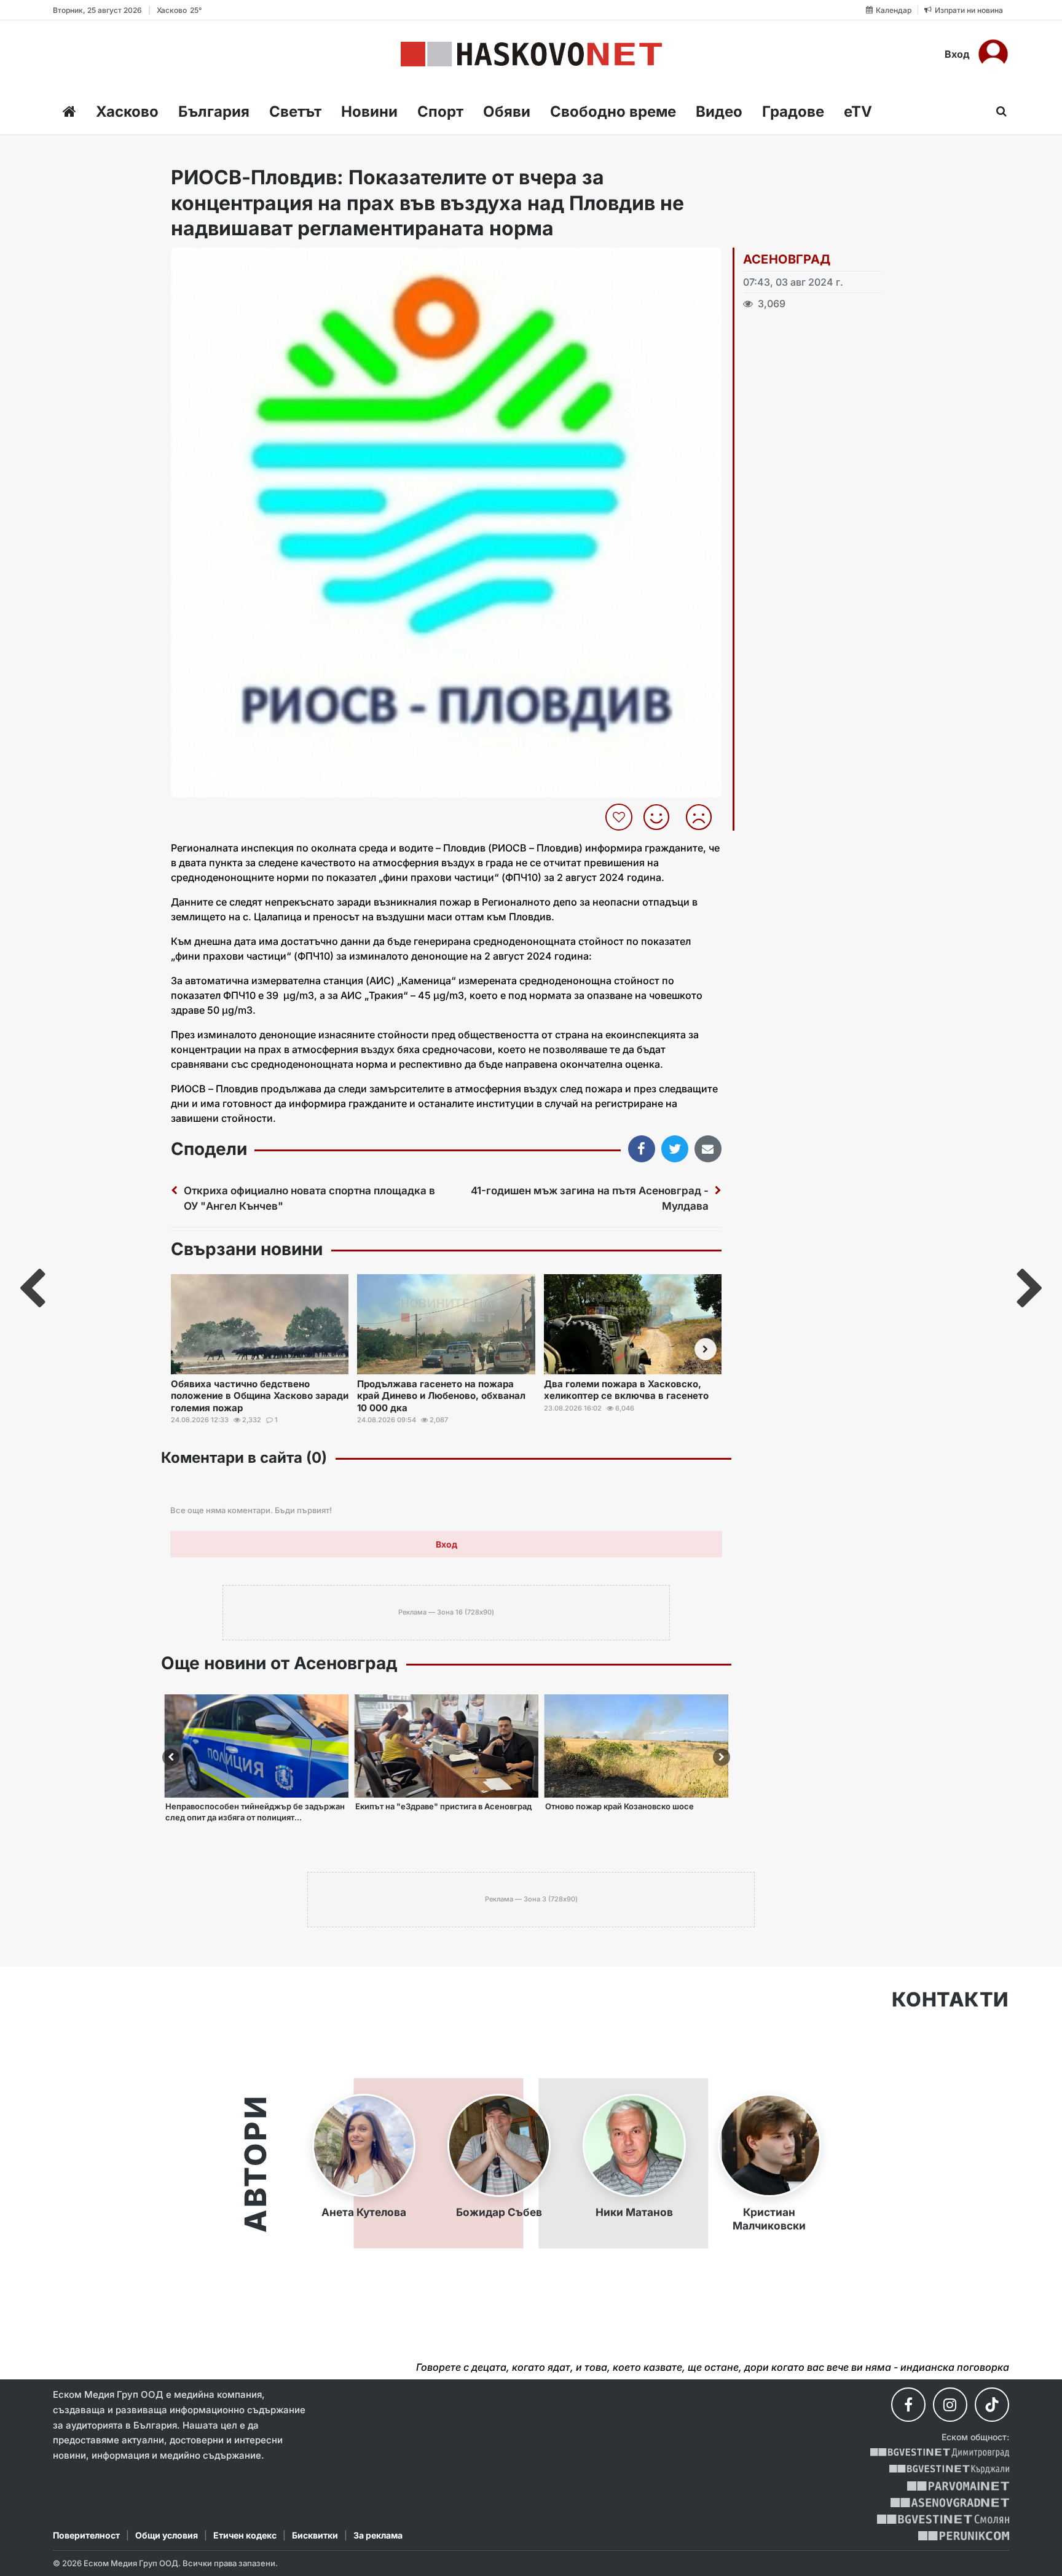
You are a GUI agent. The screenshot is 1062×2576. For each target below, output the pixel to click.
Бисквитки (315, 2535)
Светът (295, 112)
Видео (719, 112)
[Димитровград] (940, 2453)
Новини (369, 112)
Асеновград (787, 259)
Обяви (507, 112)
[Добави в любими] (620, 817)
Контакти (950, 2000)
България (214, 112)
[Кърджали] (949, 2469)
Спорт (440, 112)
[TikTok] (992, 2405)
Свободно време (613, 112)
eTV (858, 112)
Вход (957, 54)
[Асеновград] (950, 2503)
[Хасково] (531, 54)
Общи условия (167, 2535)
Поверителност (86, 2535)
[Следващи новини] (706, 1349)
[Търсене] (998, 111)
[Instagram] (950, 2405)
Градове (793, 112)
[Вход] (993, 54)
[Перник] (964, 2536)
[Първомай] (958, 2486)
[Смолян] (943, 2519)
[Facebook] (908, 2405)
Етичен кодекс (245, 2535)
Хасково (127, 112)
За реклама (378, 2535)
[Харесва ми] (661, 817)
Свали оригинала (214, 261)
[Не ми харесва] (703, 817)
